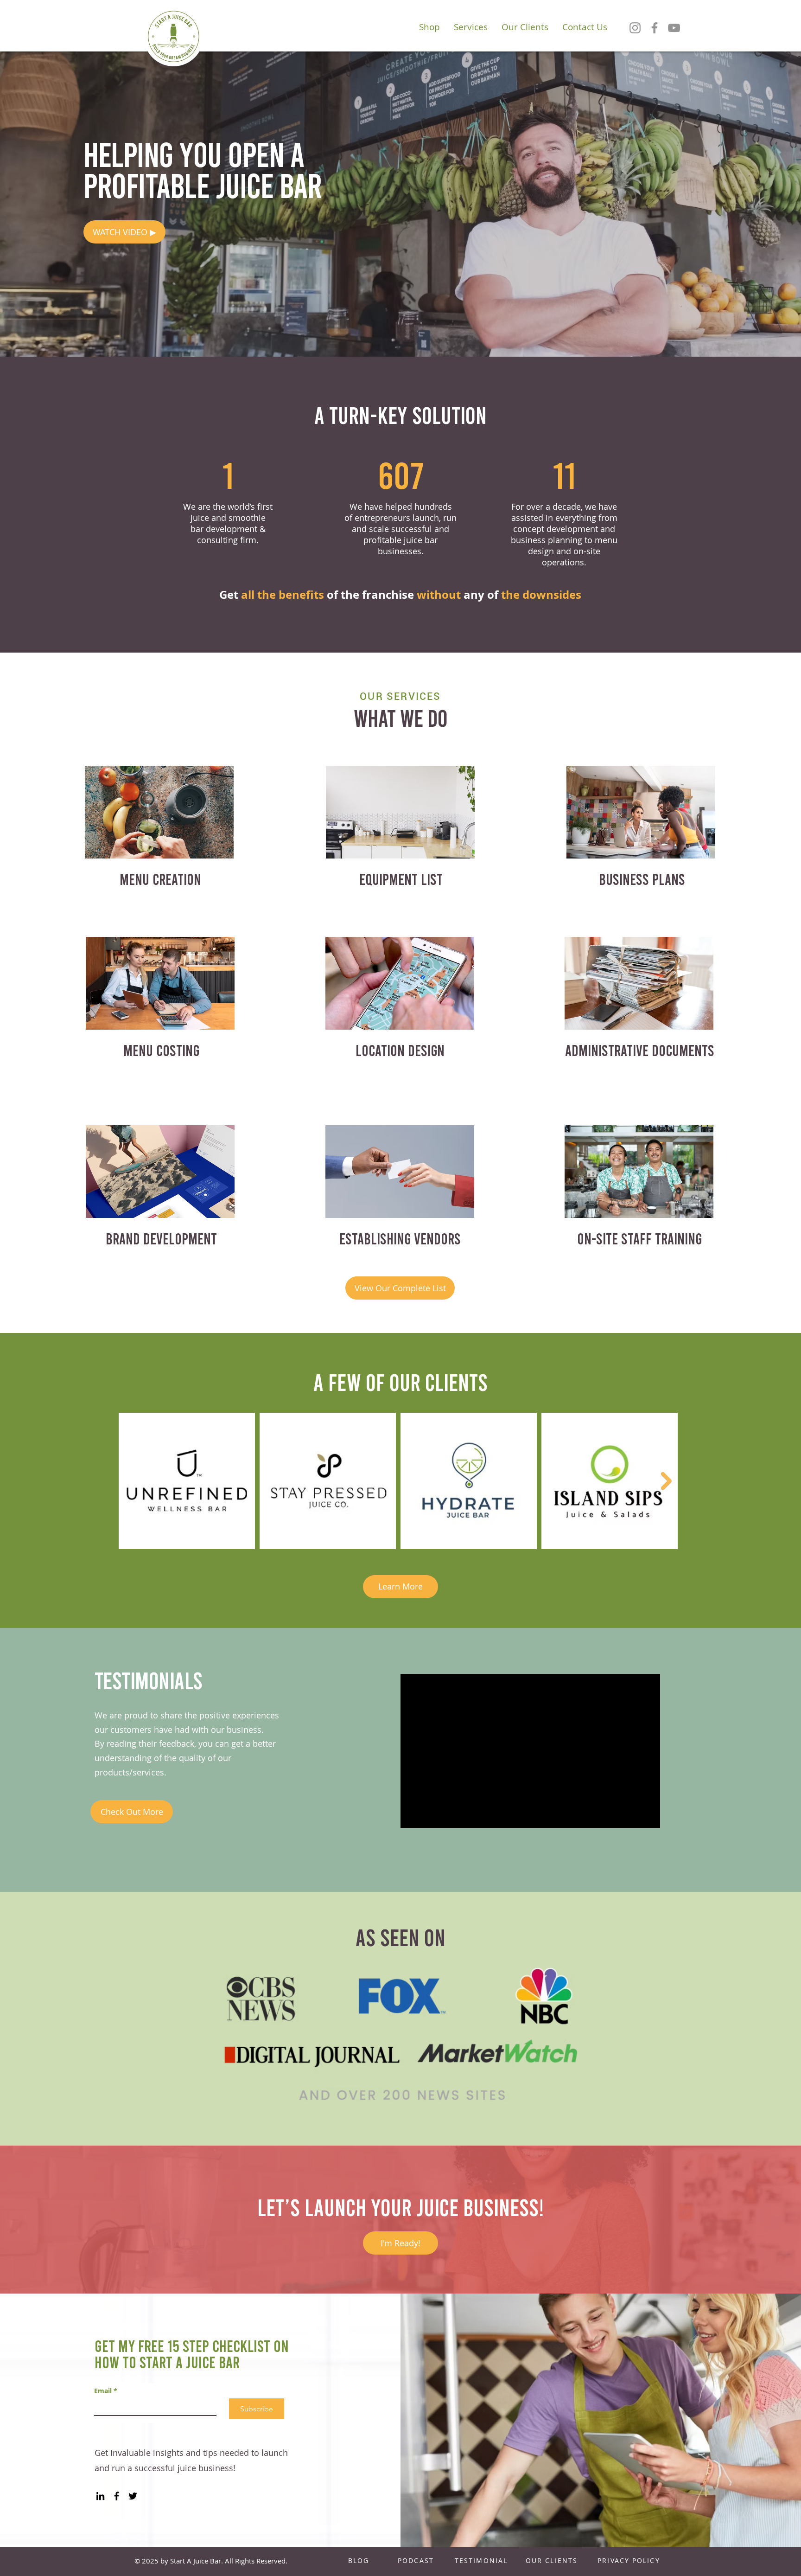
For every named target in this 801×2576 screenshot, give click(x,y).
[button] (124, 232)
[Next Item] (666, 1481)
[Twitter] (133, 2496)
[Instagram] (635, 28)
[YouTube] (674, 28)
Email (106, 2391)
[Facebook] (655, 28)
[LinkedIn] (100, 2496)
